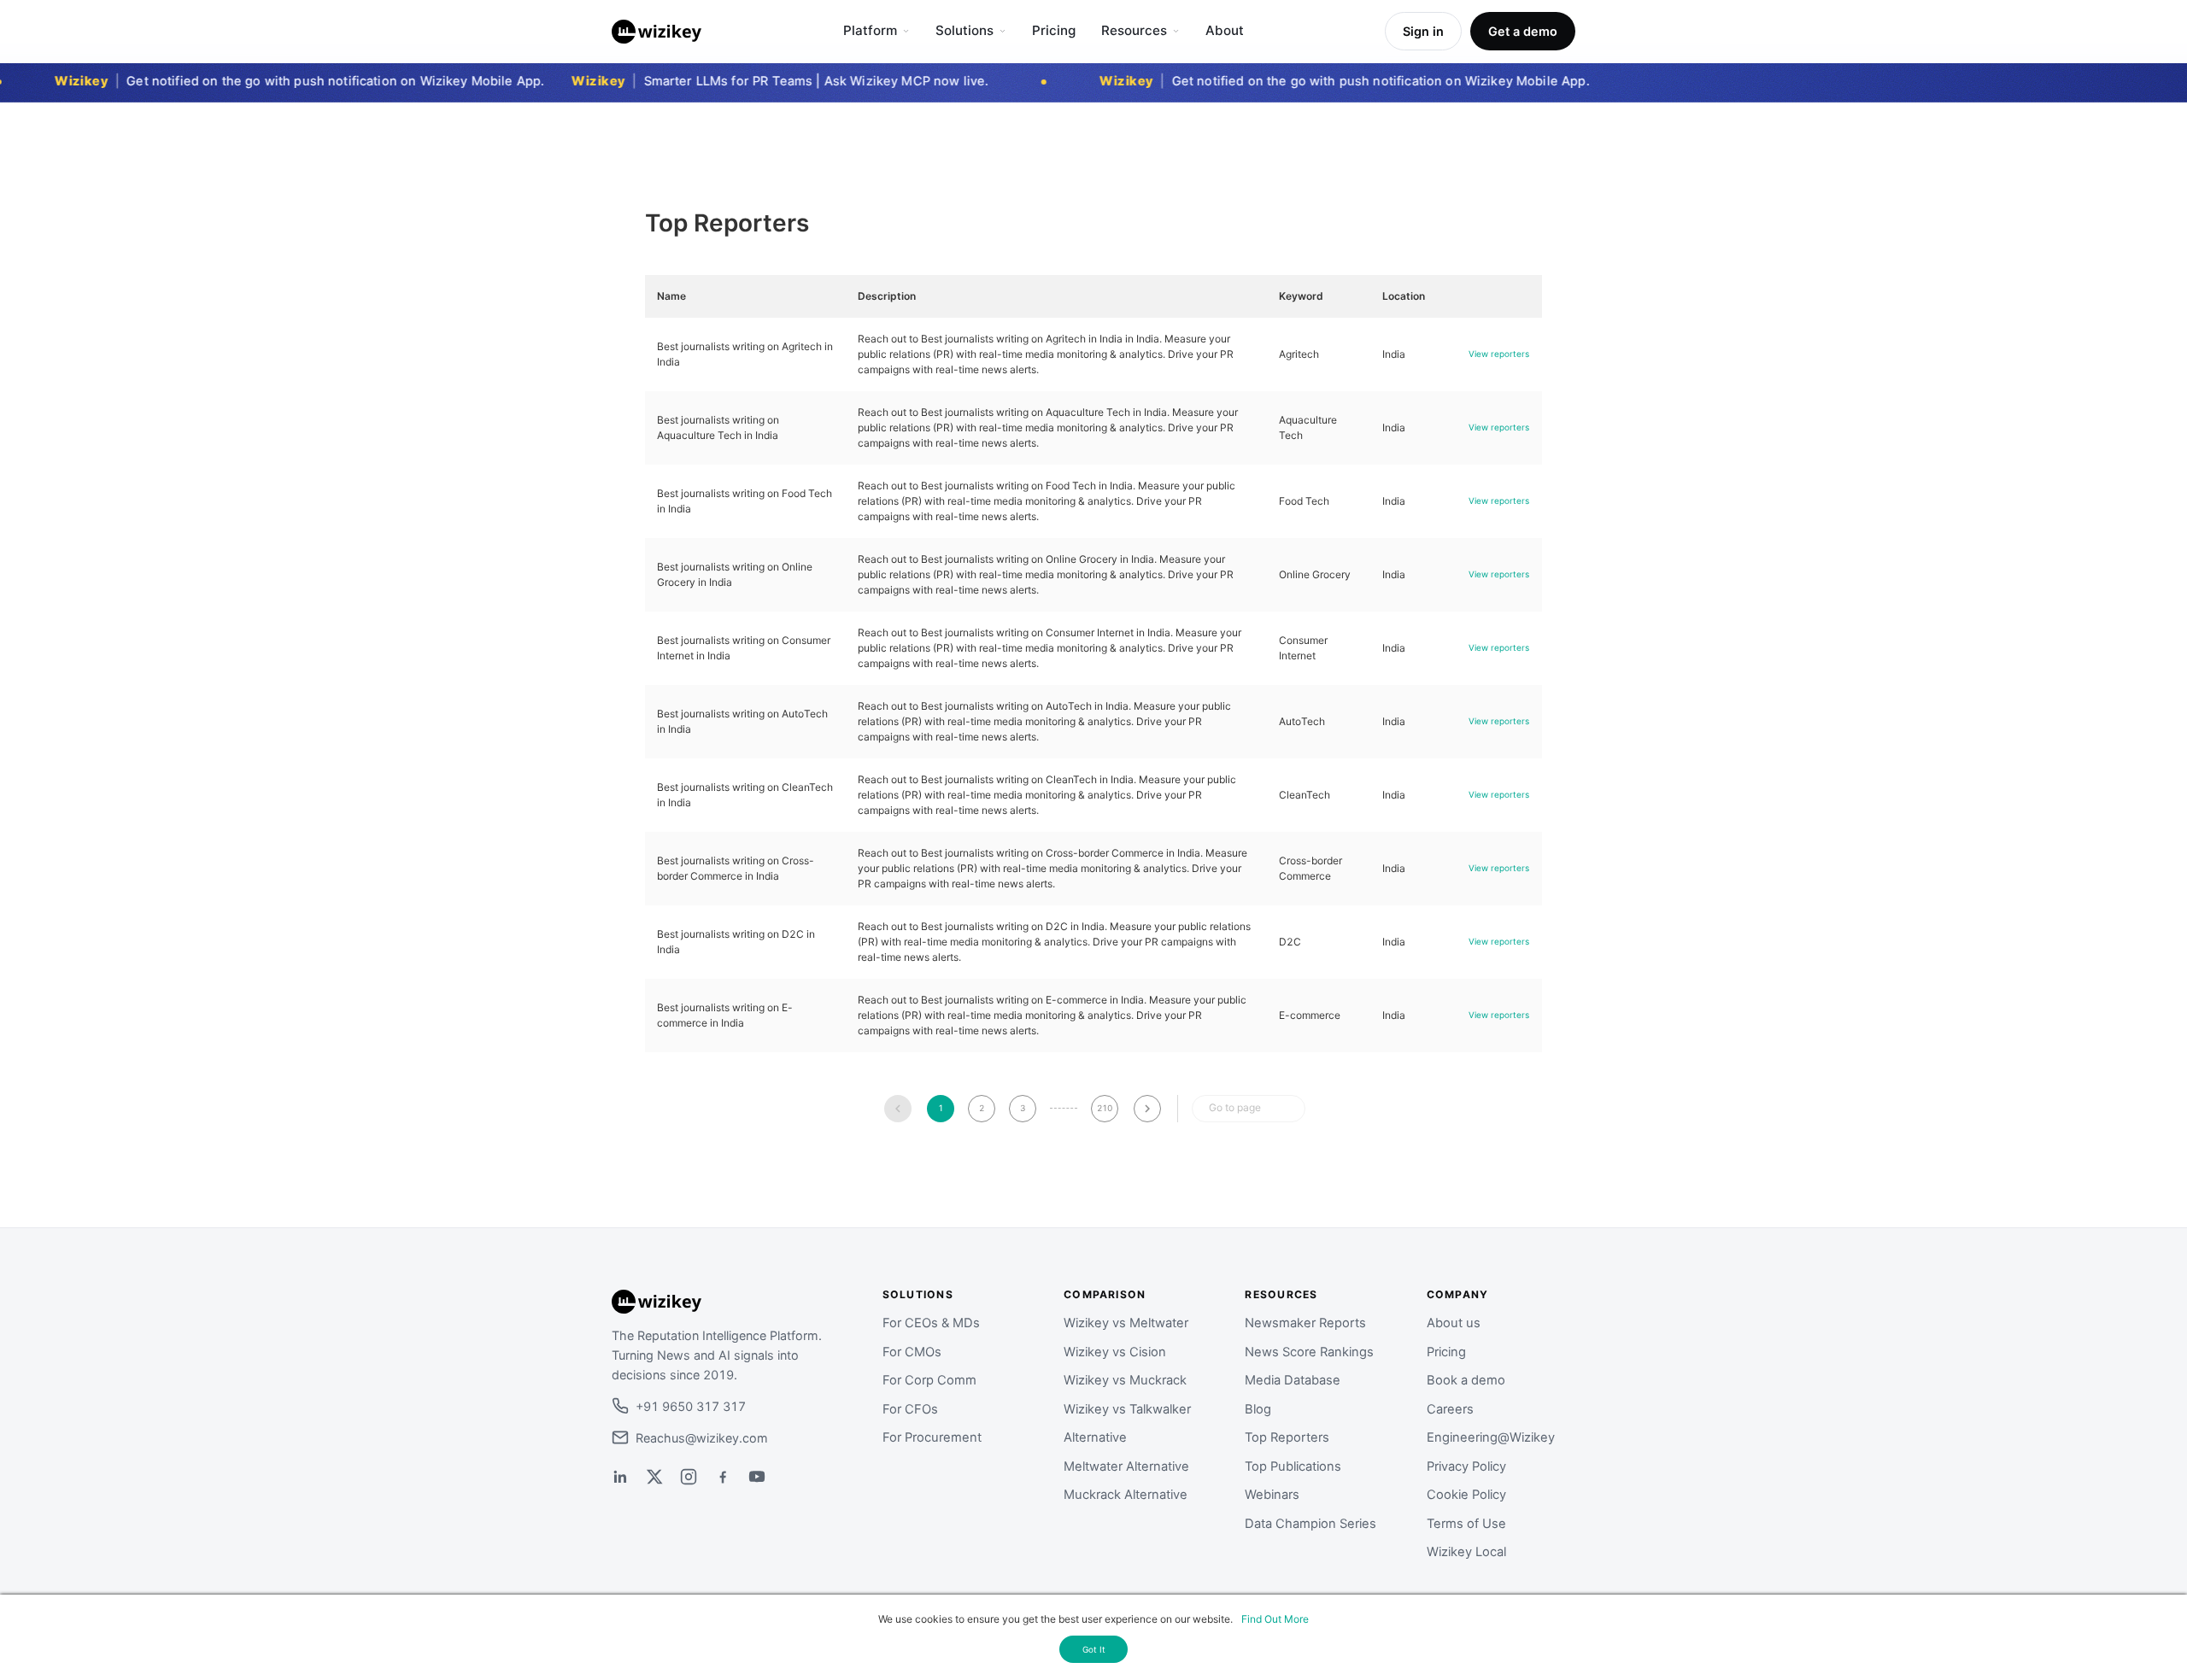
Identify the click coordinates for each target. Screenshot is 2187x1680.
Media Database (1293, 1380)
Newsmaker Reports (1305, 1323)
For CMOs (912, 1352)
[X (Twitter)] (654, 1477)
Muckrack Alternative (1126, 1495)
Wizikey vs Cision (1115, 1352)
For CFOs (910, 1409)
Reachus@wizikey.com (702, 1438)
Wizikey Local (1466, 1552)
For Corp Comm (929, 1380)
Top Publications (1293, 1466)
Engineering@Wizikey (1491, 1437)
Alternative (1095, 1437)
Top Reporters (1287, 1437)
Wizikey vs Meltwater (1126, 1323)
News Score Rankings (1309, 1352)
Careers (1450, 1409)
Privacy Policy (1466, 1466)
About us (1454, 1323)
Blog (1258, 1409)
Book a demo (1466, 1380)
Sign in (1423, 31)
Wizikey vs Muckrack (1125, 1380)
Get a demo (1523, 31)
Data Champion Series (1310, 1524)
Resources (1134, 30)
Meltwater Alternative (1126, 1466)
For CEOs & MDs (931, 1323)
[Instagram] (689, 1477)
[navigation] (898, 1109)
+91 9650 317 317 (691, 1406)
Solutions (965, 30)
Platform (870, 30)
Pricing (1054, 30)
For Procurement (932, 1437)
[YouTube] (757, 1477)
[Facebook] (723, 1477)
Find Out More (1275, 1619)
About (1225, 30)
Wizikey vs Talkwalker (1127, 1409)
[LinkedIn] (620, 1477)
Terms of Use (1466, 1524)
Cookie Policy (1466, 1495)
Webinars (1272, 1495)
